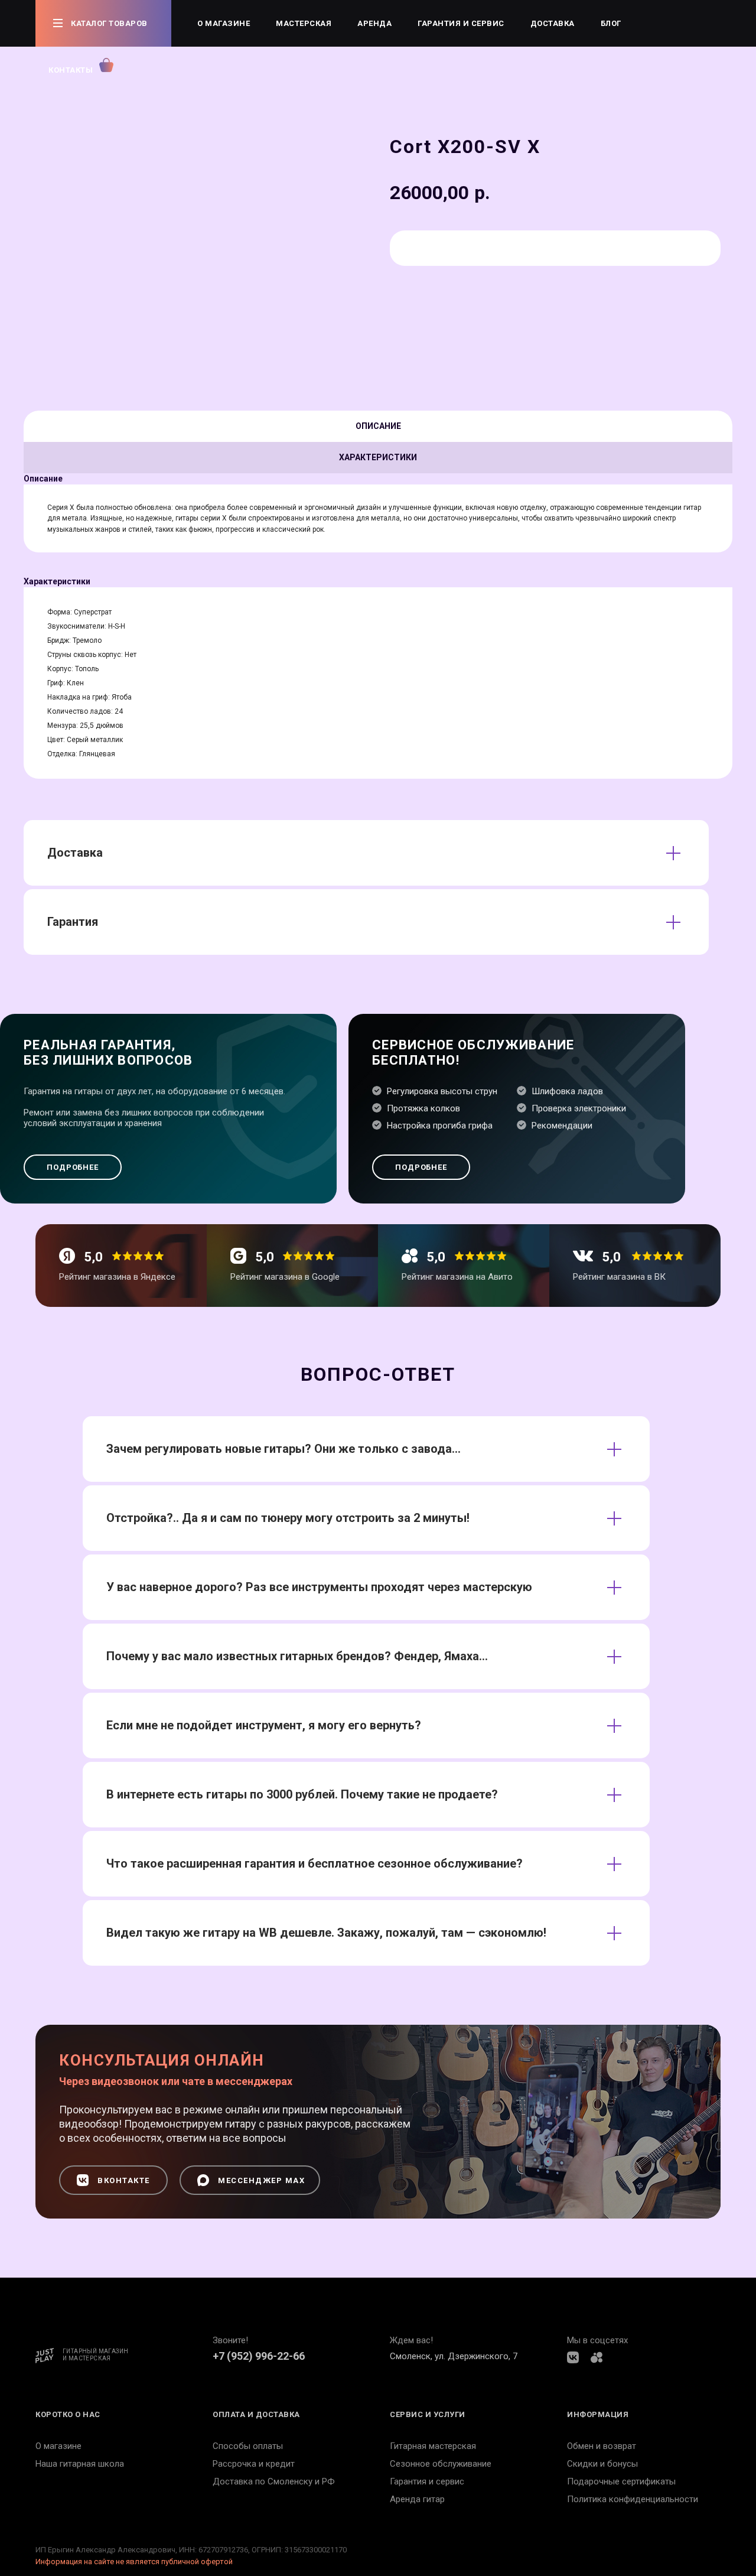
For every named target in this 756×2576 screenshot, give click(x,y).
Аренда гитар (417, 2499)
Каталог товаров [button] (109, 23)
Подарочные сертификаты (621, 2481)
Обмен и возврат (602, 2446)
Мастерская (304, 23)
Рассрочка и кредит (254, 2464)
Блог (611, 23)
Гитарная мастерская (433, 2446)
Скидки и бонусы (602, 2464)
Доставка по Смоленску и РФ (274, 2481)
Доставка (553, 23)
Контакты (71, 70)
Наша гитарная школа (80, 2464)
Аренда (374, 23)
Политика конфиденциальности (633, 2499)
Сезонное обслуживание (441, 2464)
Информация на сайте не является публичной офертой (134, 2562)
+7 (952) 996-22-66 (259, 2356)
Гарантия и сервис (461, 23)
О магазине (224, 23)
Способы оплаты (248, 2446)
